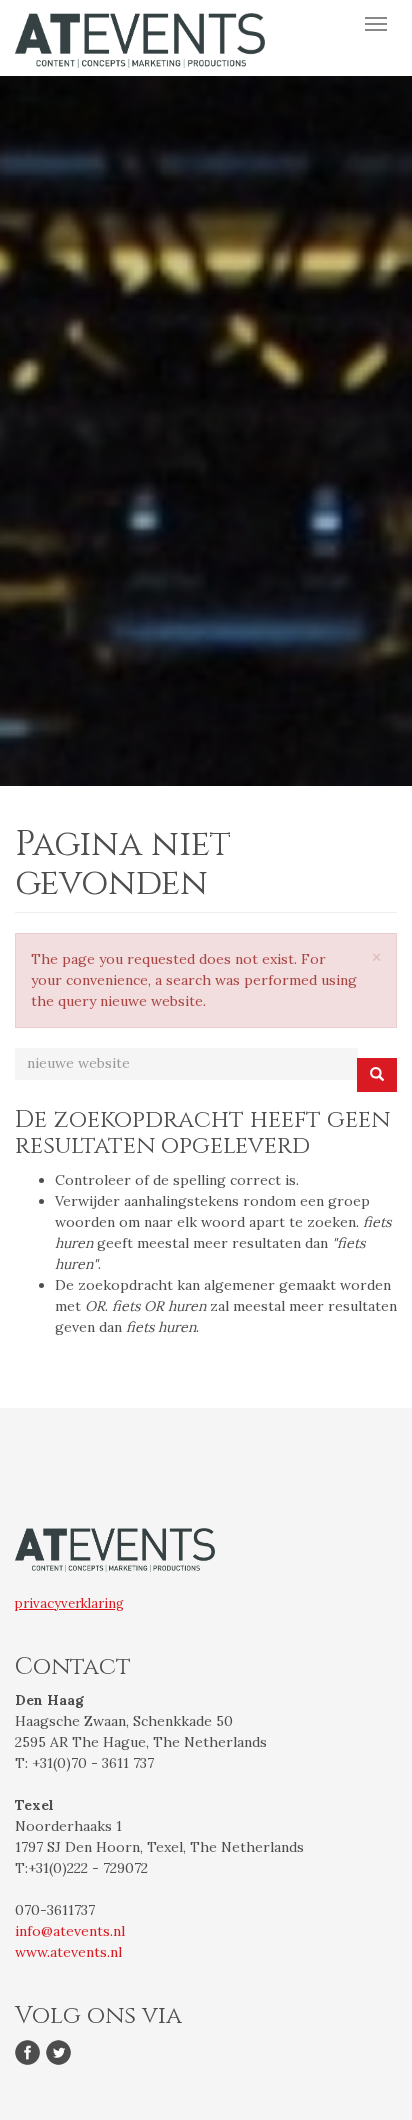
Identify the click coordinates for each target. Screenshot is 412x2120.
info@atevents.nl (70, 1931)
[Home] (140, 38)
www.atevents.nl (68, 1952)
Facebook (30, 2055)
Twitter (61, 2055)
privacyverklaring (69, 1603)
